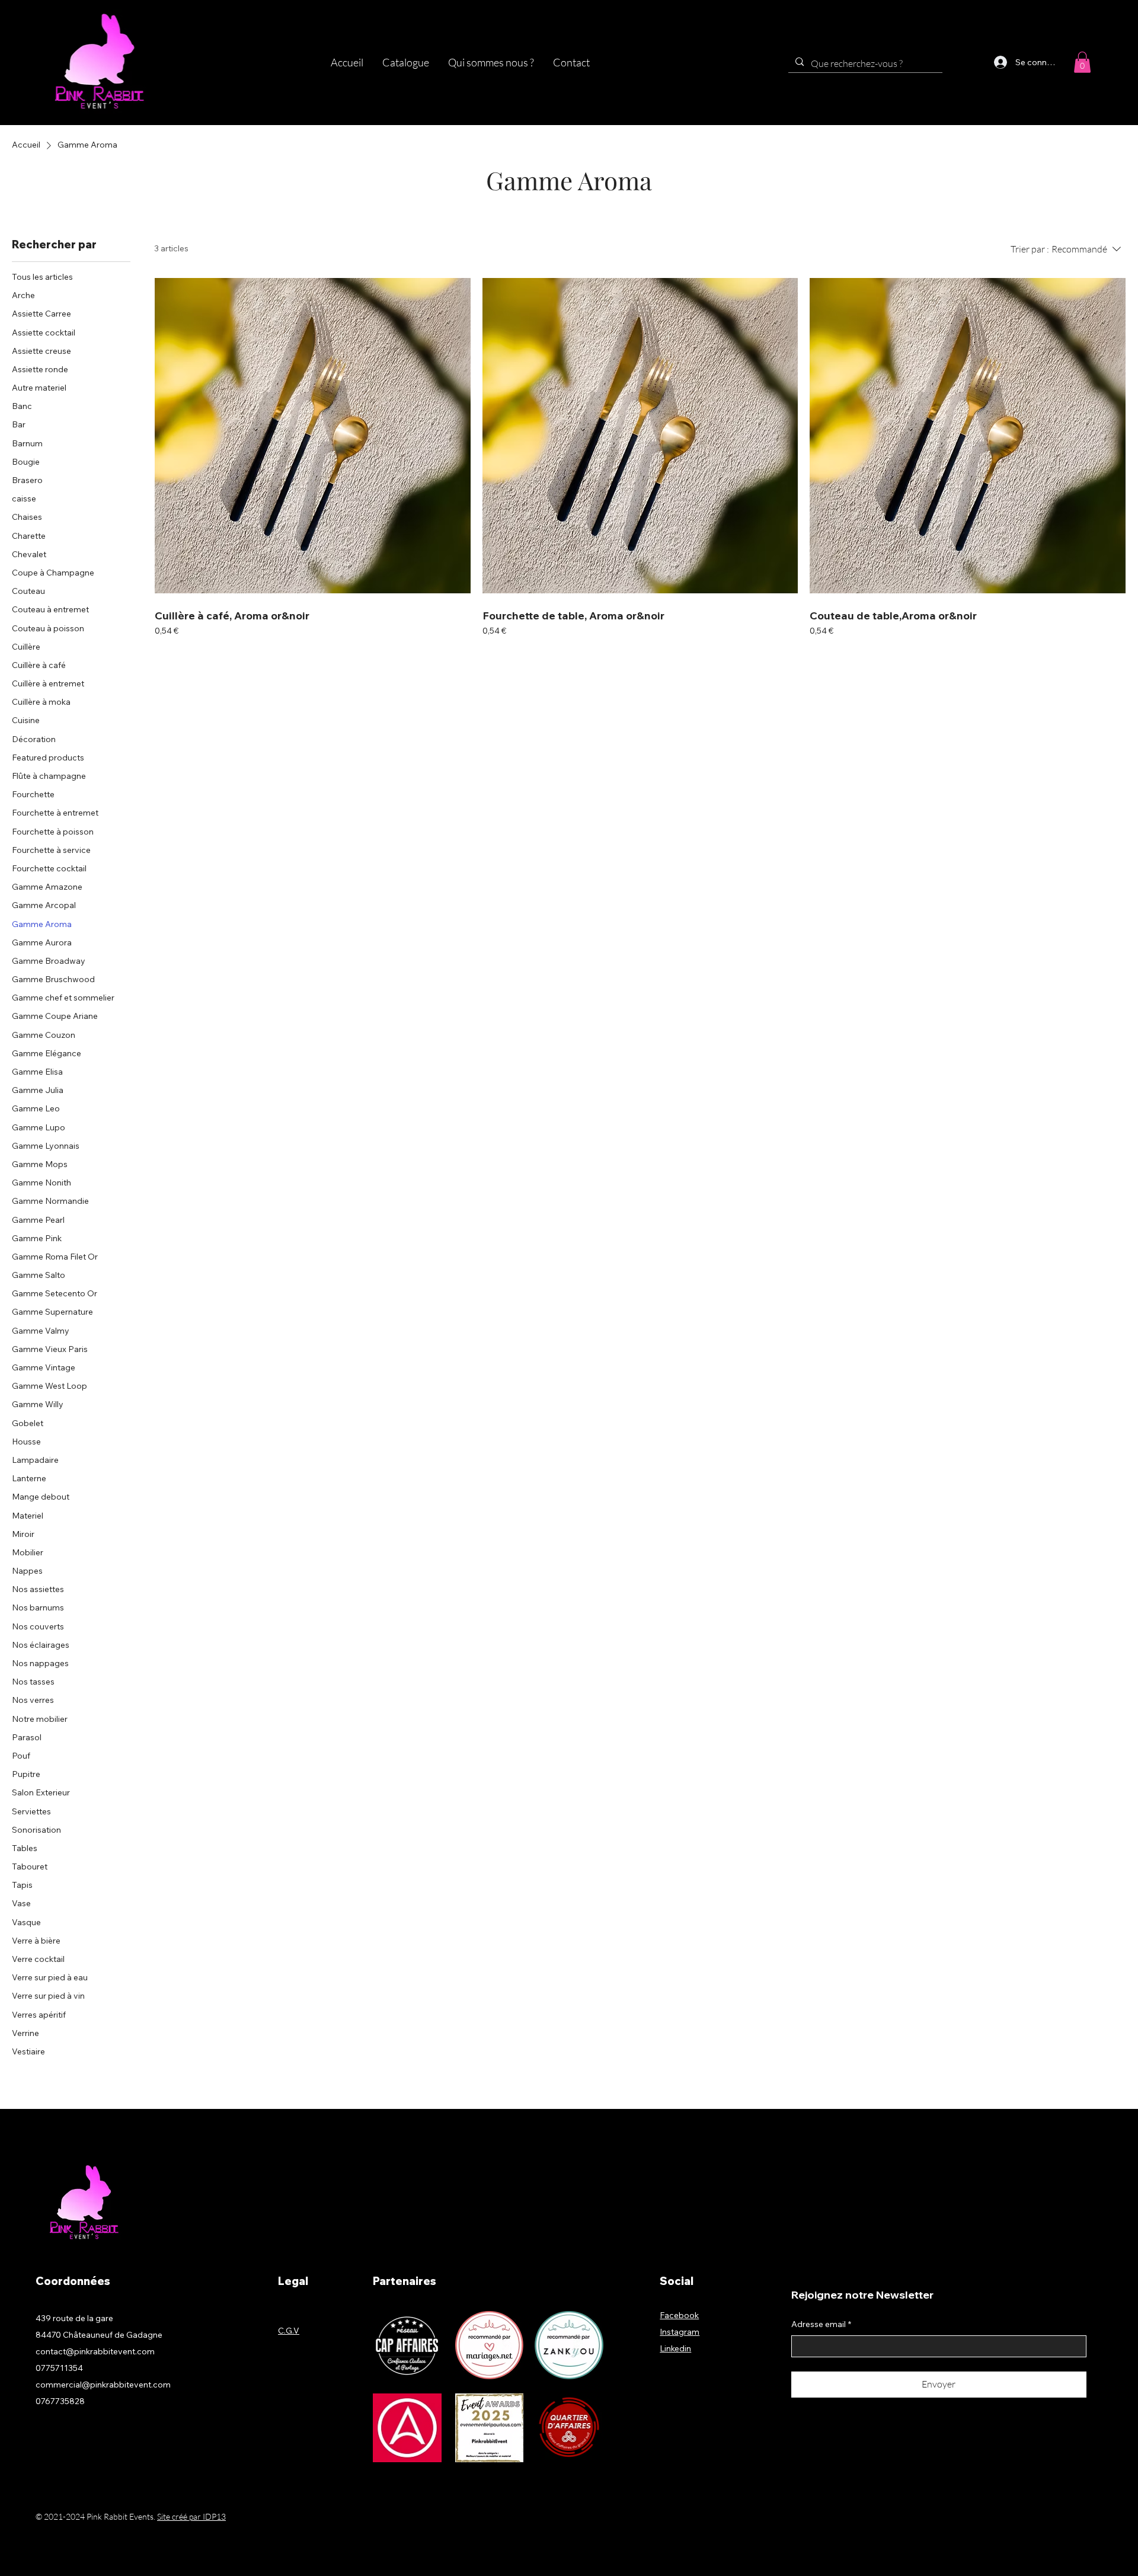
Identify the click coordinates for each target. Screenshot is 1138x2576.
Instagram (680, 2332)
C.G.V (289, 2331)
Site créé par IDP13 (191, 2516)
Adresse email (821, 2324)
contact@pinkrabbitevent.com (95, 2351)
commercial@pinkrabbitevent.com (103, 2385)
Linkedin (675, 2348)
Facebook (679, 2315)
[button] (406, 63)
